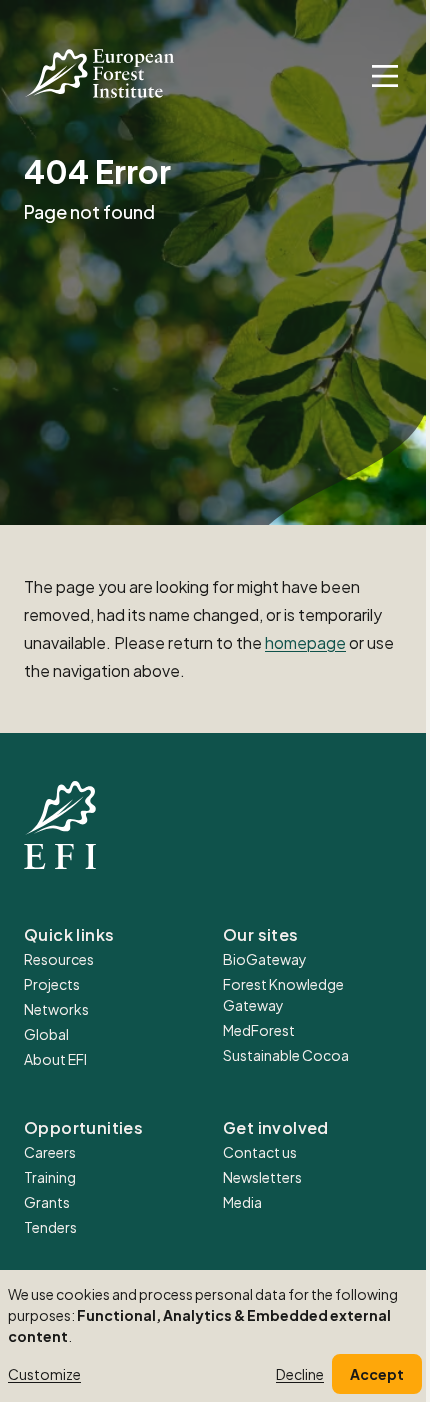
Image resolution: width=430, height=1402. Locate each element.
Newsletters (262, 1177)
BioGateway (265, 959)
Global (46, 1034)
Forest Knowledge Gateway (283, 994)
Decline (300, 1374)
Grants (47, 1202)
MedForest (259, 1030)
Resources (59, 959)
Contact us (260, 1152)
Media (242, 1202)
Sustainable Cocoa (286, 1055)
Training (50, 1177)
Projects (52, 984)
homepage (305, 642)
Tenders (50, 1227)
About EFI (55, 1059)
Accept (377, 1374)
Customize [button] (44, 1374)
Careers (50, 1152)
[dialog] (215, 1336)
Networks (56, 1009)
